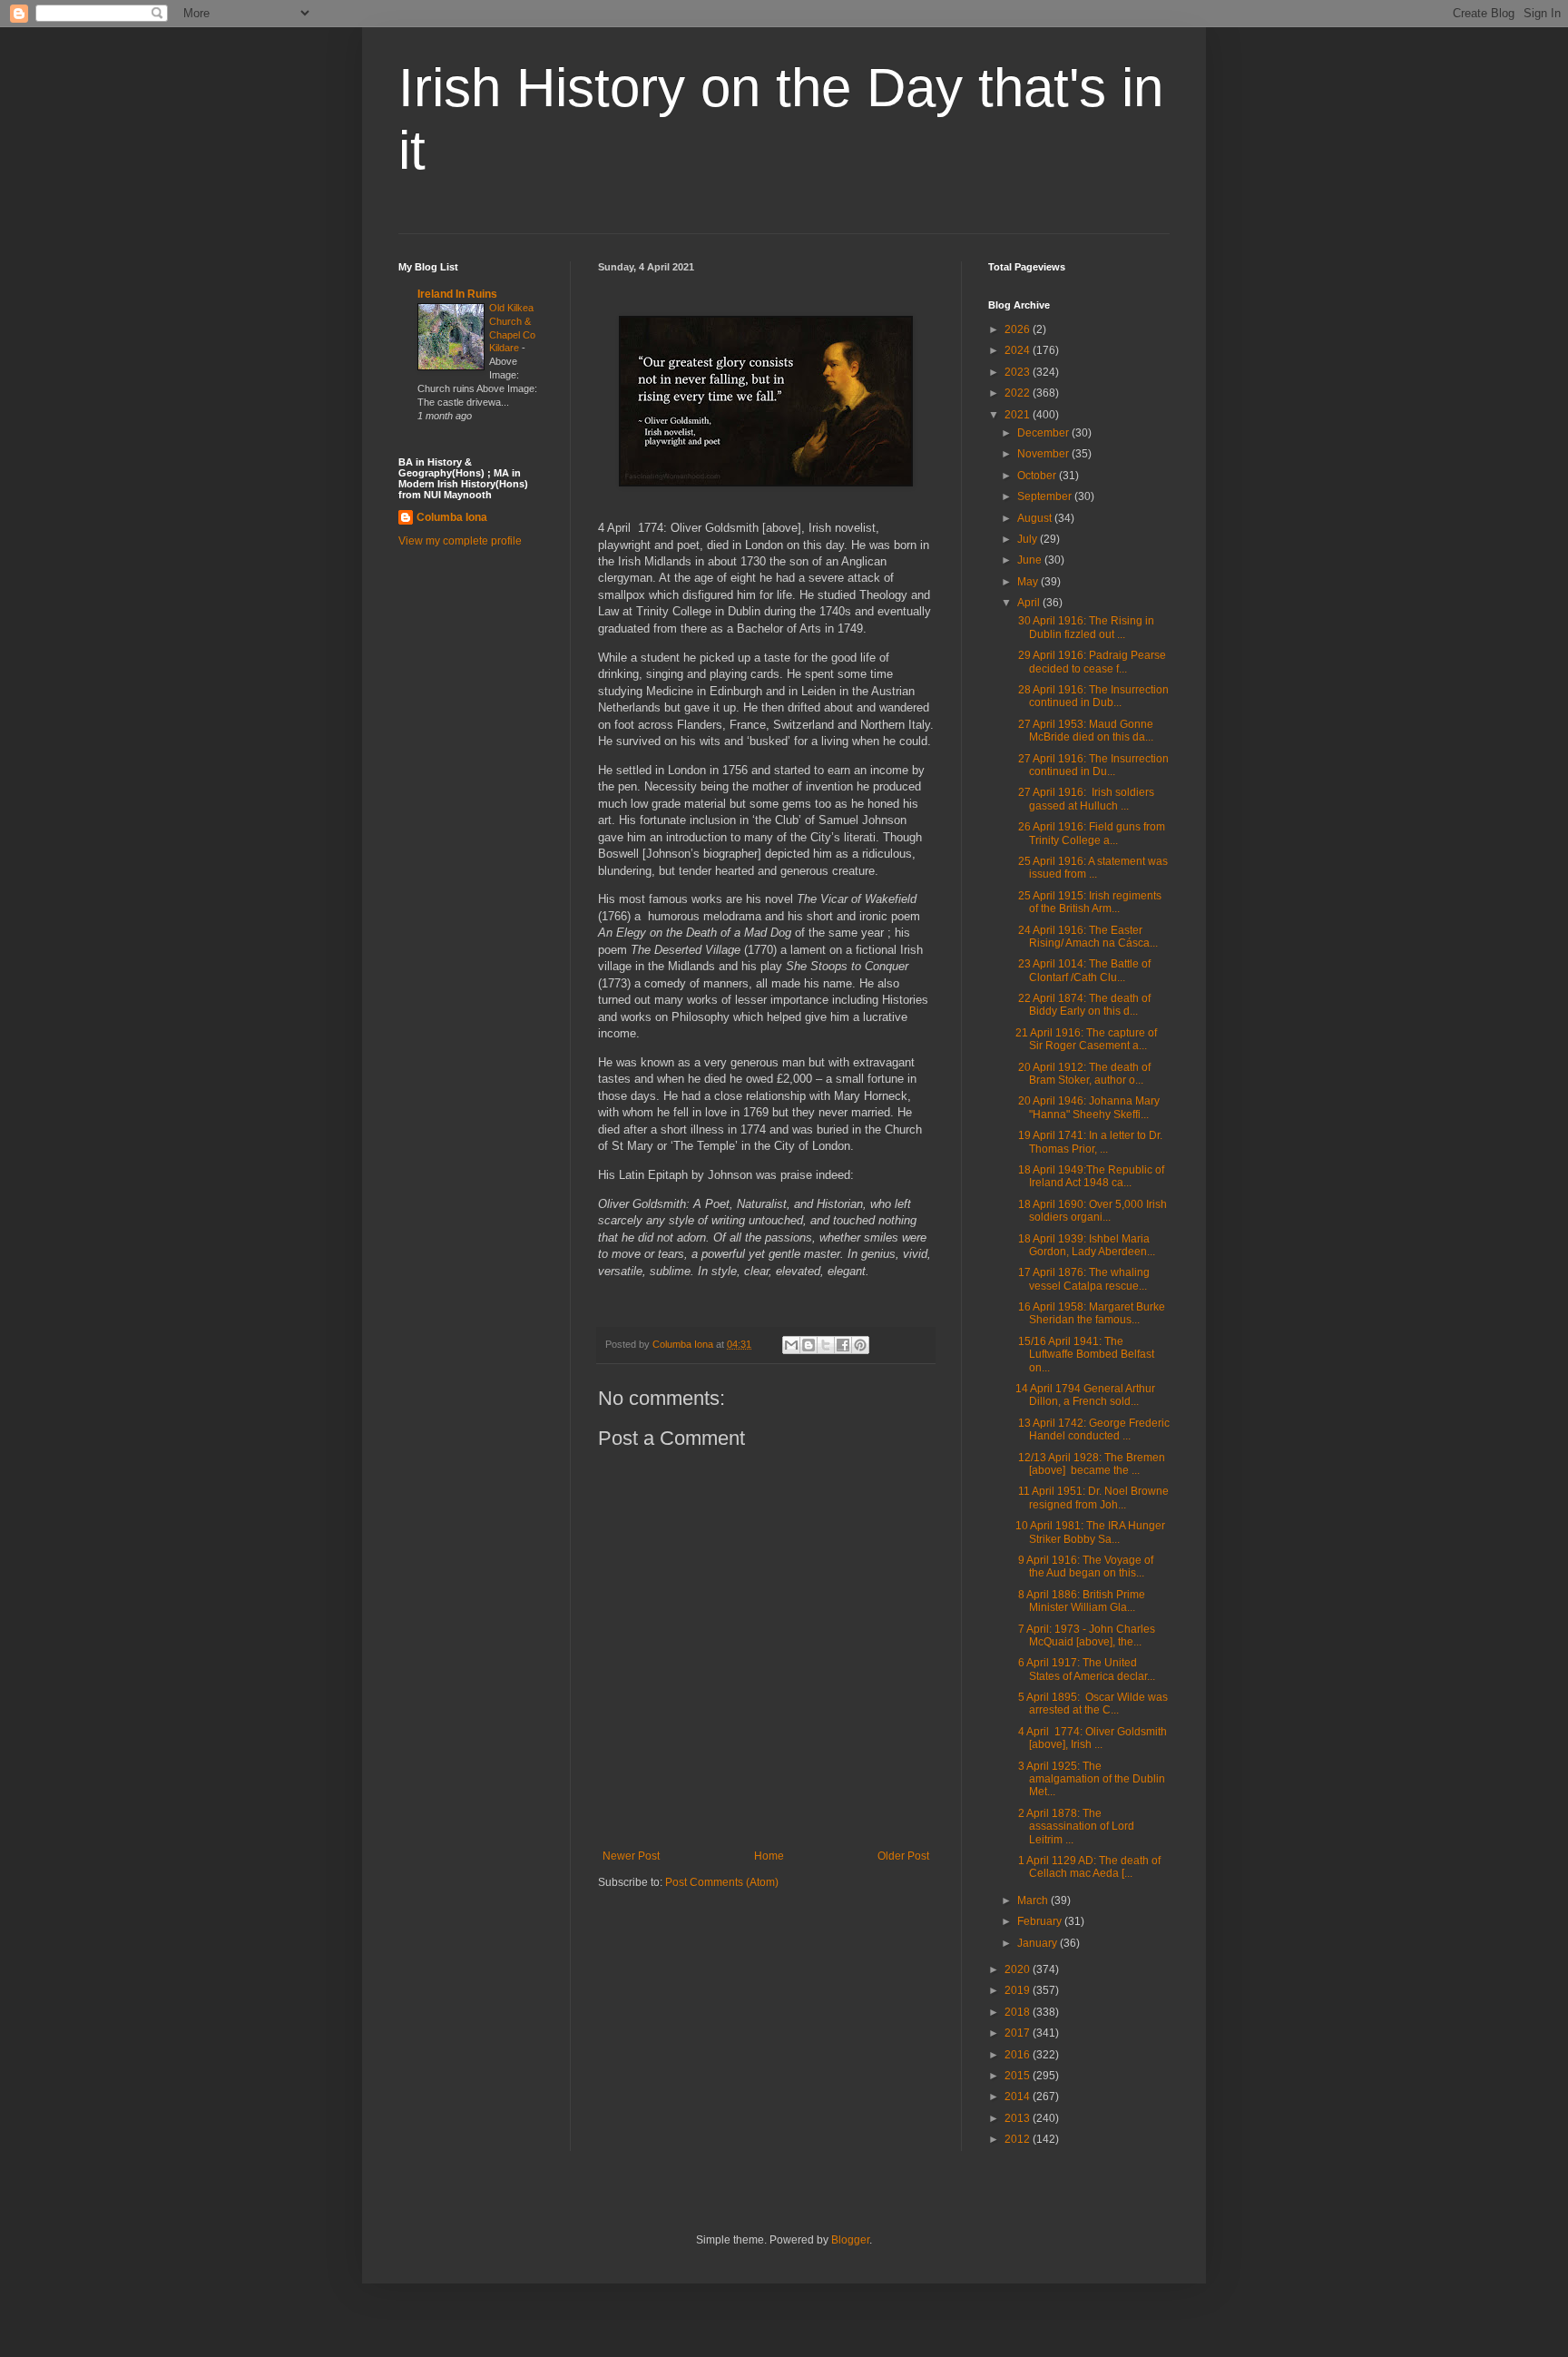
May (1029, 582)
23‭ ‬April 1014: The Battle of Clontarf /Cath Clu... (1083, 970)
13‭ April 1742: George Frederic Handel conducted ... (1093, 1429)
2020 (1019, 1969)
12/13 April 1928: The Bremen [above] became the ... (1090, 1464)
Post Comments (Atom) (722, 1882)
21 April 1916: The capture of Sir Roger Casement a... (1086, 1039)
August (1036, 518)
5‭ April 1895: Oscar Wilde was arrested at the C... (1092, 1704)
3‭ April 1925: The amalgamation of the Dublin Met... (1090, 1779)
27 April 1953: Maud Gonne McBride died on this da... (1084, 731)
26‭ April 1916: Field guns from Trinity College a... (1090, 833)
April (1030, 603)
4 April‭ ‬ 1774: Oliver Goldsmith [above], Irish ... (1091, 1738)
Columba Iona (452, 517)
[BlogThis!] (808, 1345)
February (1041, 1921)
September (1046, 496)
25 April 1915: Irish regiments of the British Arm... (1088, 902)
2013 (1019, 2118)
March (1034, 1900)
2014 (1019, 2097)
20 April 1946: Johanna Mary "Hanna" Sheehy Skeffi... (1088, 1107)
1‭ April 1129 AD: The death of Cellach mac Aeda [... (1088, 1867)
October (1038, 476)
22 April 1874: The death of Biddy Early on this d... (1083, 1005)
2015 (1019, 2076)
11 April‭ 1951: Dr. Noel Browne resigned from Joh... (1092, 1498)
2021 (1019, 415)
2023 (1019, 372)
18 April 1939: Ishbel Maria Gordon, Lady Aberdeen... (1085, 1245)
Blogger (850, 2240)
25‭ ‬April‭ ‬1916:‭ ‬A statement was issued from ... (1092, 868)
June (1031, 560)
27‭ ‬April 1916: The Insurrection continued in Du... (1092, 765)
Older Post (903, 1856)
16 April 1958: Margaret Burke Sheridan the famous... (1090, 1313)
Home (769, 1856)
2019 (1019, 1990)
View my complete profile (460, 541)
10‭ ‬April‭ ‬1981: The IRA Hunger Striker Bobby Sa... (1090, 1532)
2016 (1019, 2055)
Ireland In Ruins (457, 294)
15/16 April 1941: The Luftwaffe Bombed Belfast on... (1085, 1355)
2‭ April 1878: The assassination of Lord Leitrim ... (1075, 1827)
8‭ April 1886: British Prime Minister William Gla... (1080, 1601)
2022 (1019, 393)
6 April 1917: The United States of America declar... (1085, 1669)
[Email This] (791, 1345)
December (1044, 433)
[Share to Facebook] (843, 1345)
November (1044, 454)
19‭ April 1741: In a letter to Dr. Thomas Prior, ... (1089, 1142)
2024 (1019, 350)
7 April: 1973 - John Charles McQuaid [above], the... (1085, 1635)
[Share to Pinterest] (860, 1345)
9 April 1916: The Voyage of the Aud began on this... (1084, 1566)
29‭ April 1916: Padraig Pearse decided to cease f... (1091, 662)
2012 (1019, 2139)
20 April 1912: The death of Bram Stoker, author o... (1083, 1074)
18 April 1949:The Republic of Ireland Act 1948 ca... (1090, 1176)
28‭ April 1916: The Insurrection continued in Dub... (1092, 696)
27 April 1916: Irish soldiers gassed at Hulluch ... (1085, 799)
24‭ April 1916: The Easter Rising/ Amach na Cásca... (1087, 937)
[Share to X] (826, 1345)
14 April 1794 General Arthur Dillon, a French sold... (1085, 1395)
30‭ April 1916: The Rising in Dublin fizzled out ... (1085, 627)
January (1039, 1943)
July (1029, 539)
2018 (1019, 2012)
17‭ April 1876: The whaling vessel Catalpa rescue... (1083, 1279)
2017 (1019, 2033)
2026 (1019, 329)
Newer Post (631, 1856)
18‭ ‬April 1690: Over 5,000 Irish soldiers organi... (1091, 1211)
